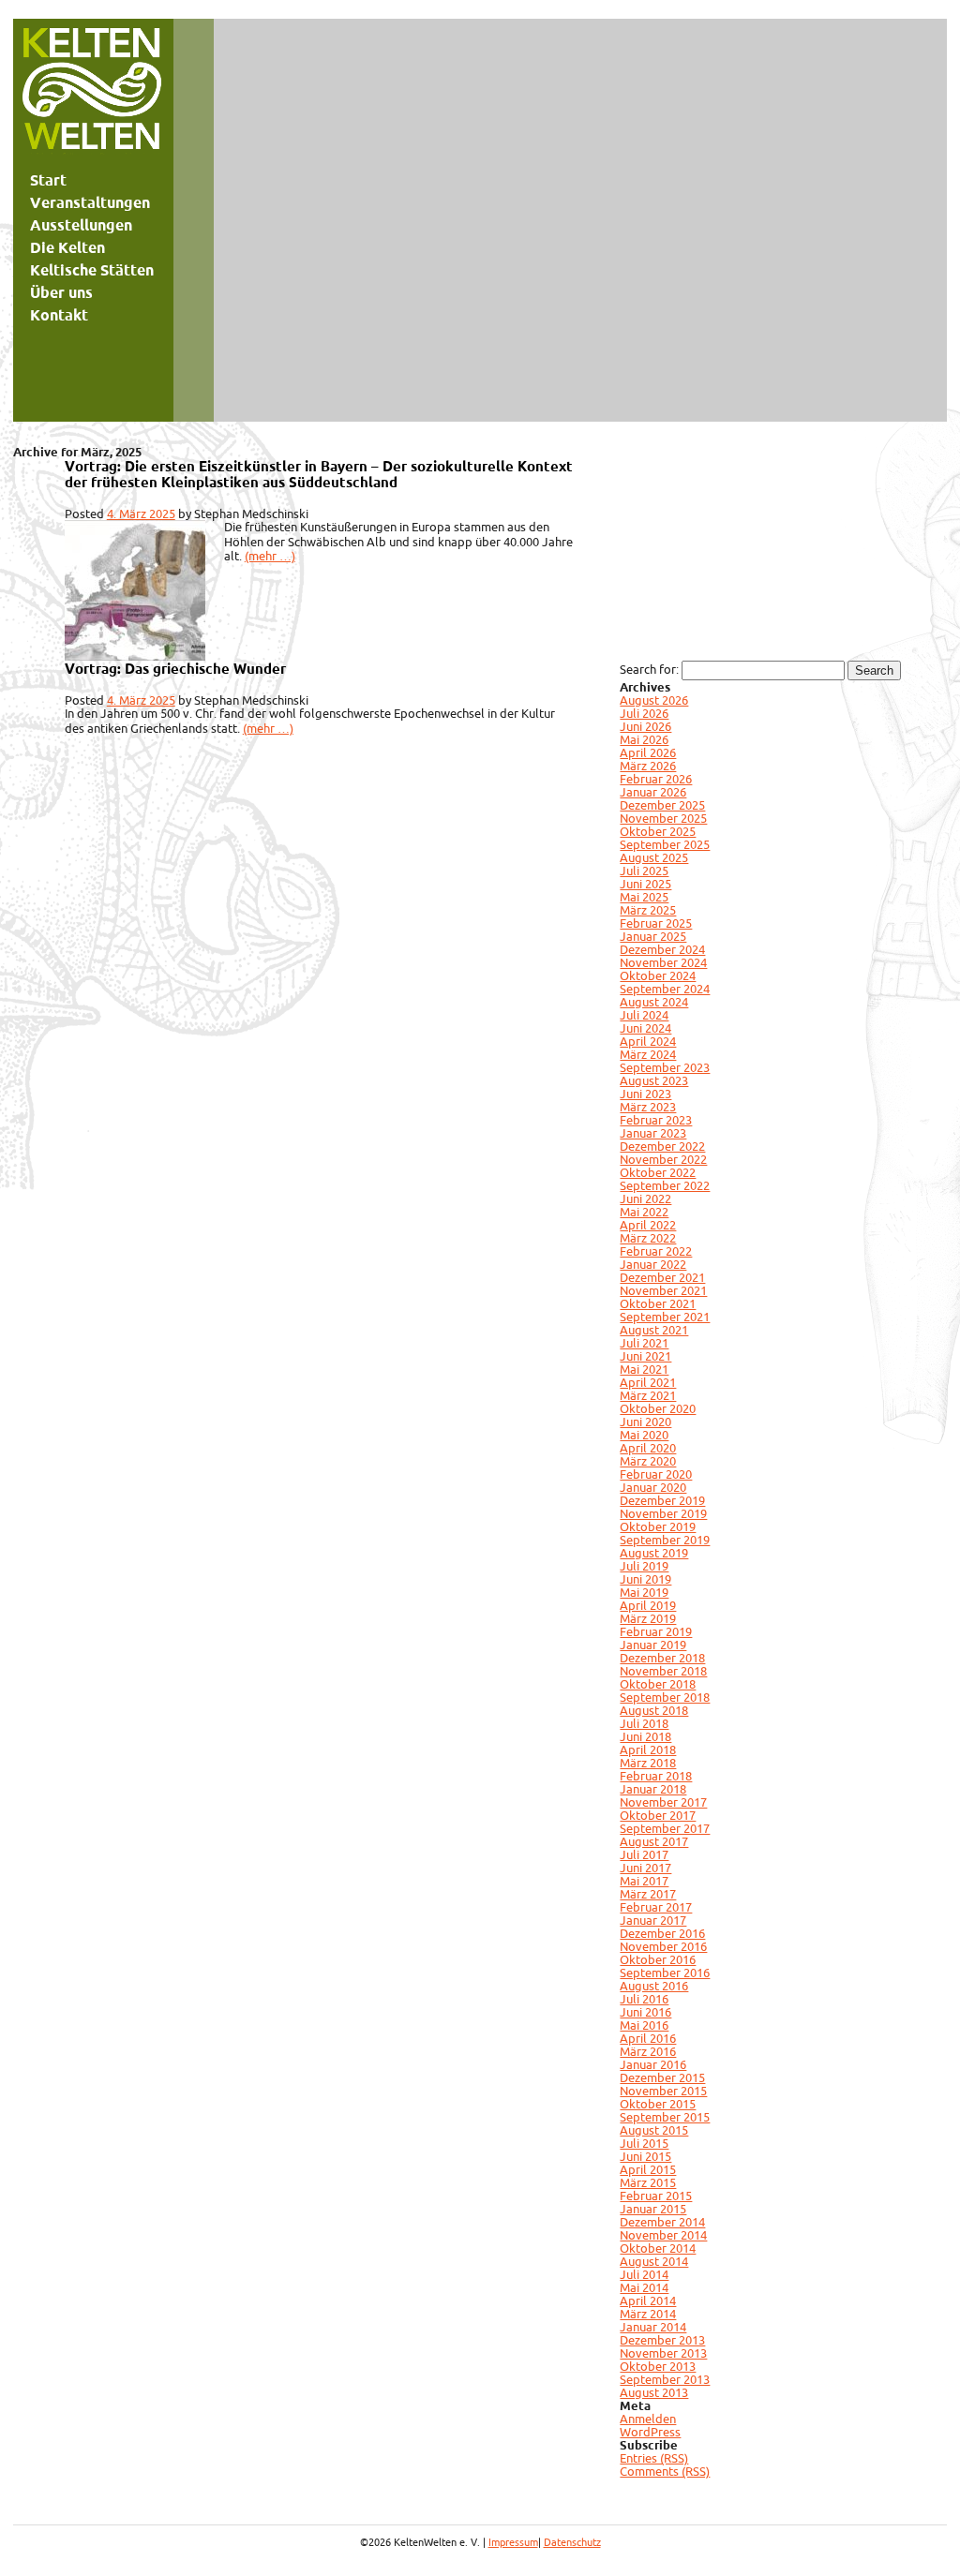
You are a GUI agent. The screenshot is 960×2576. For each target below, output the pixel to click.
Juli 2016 (644, 1999)
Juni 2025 (645, 884)
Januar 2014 (653, 2327)
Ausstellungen (81, 225)
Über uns (61, 292)
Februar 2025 (656, 923)
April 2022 (648, 1225)
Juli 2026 (644, 713)
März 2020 (648, 1461)
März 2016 (648, 2051)
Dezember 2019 (662, 1500)
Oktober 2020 (658, 1408)
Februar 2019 (656, 1631)
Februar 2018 (656, 1776)
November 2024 (663, 962)
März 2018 (648, 1763)
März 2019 (648, 1618)
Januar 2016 (653, 2064)
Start (48, 180)
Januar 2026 (653, 792)
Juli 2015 (644, 2143)
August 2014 (654, 2261)
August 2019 (654, 1553)
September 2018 (665, 1697)
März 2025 (648, 910)
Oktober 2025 (658, 831)
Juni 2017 (645, 1868)
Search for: (649, 669)
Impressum (513, 2542)
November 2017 (663, 1802)
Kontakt (59, 315)
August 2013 (654, 2392)
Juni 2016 (645, 2012)
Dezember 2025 (662, 805)
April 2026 (648, 752)
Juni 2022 (645, 1199)
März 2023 (648, 1107)
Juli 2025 (644, 871)
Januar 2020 (653, 1487)
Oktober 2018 (658, 1684)
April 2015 (648, 2169)
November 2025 (663, 818)
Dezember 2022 (662, 1146)
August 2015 (654, 2130)
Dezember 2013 (662, 2340)
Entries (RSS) (654, 2458)
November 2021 (663, 1290)
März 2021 (648, 1395)
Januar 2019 (653, 1645)
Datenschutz (572, 2542)
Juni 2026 (645, 726)
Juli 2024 (644, 1015)
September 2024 (665, 989)
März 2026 (648, 766)
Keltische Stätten (92, 270)
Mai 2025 (644, 897)
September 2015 (665, 2117)
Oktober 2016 (658, 1959)
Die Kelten (67, 247)
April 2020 (648, 1448)
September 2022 (665, 1185)
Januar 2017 (653, 1920)
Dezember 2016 (662, 1933)
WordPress (650, 2432)
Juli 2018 (644, 1723)
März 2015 (648, 2182)
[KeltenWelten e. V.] (92, 94)
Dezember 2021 (662, 1277)
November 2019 (663, 1513)
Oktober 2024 (658, 975)
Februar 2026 (656, 779)
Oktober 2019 (658, 1526)
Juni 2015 (645, 2156)
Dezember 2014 (662, 2222)
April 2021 (648, 1382)
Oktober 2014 (658, 2248)
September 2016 (665, 1973)
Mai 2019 (644, 1592)
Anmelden (648, 2419)
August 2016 (654, 1986)
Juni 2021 (645, 1356)
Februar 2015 (656, 2196)
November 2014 (663, 2235)
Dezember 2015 (662, 2077)
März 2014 (648, 2314)
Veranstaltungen (90, 202)
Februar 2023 (656, 1120)
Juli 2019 (644, 1566)
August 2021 (654, 1330)
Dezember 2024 (662, 949)
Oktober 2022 (658, 1172)
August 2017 (654, 1841)
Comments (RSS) (665, 2471)
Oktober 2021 (658, 1303)
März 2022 (648, 1238)
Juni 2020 (645, 1422)
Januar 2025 (653, 936)
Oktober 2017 (658, 1815)
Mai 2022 (644, 1212)
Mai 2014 (644, 2287)
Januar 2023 (653, 1133)
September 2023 (665, 1067)
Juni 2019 (645, 1579)
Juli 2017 (644, 1854)
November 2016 (663, 1946)
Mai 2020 (644, 1435)
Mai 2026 (644, 739)
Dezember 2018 (662, 1658)
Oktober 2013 (658, 2366)
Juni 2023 (645, 1094)
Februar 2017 (656, 1907)
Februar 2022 (656, 1251)
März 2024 (648, 1054)
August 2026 (654, 700)
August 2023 (654, 1080)
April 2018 (648, 1750)
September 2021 (665, 1317)
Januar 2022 (653, 1264)
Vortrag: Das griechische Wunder (175, 669)
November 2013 (663, 2353)
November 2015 (663, 2091)
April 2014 (648, 2301)
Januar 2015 (653, 2209)
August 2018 (654, 1710)
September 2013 (665, 2379)
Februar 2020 (656, 1474)
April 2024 (648, 1041)
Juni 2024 (645, 1028)
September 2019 (665, 1540)
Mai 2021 (644, 1369)
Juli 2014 (644, 2274)
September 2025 (665, 844)
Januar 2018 (653, 1789)
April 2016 (648, 2038)
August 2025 (654, 857)
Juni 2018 (645, 1736)
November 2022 (663, 1159)
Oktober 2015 (658, 2104)
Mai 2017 (644, 1881)
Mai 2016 (644, 2025)
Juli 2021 (644, 1343)
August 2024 (654, 1002)
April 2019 (648, 1605)
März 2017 (648, 1894)
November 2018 (663, 1671)
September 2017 (665, 1828)
